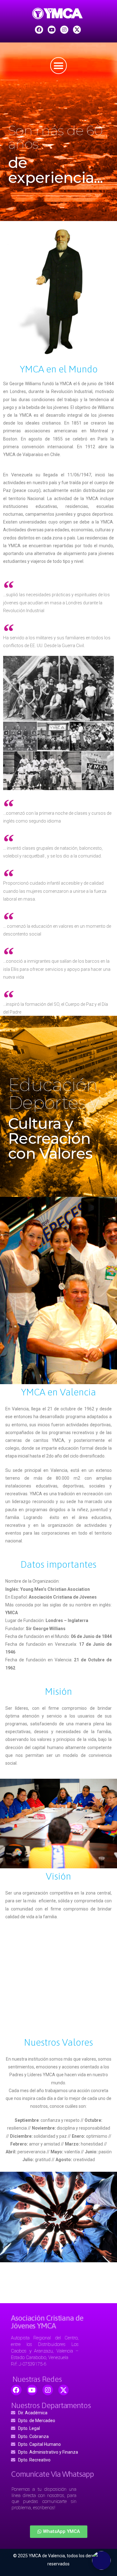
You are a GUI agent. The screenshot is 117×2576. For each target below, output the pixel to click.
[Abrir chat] (101, 2560)
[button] (59, 2532)
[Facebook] (39, 30)
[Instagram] (64, 30)
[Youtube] (52, 30)
